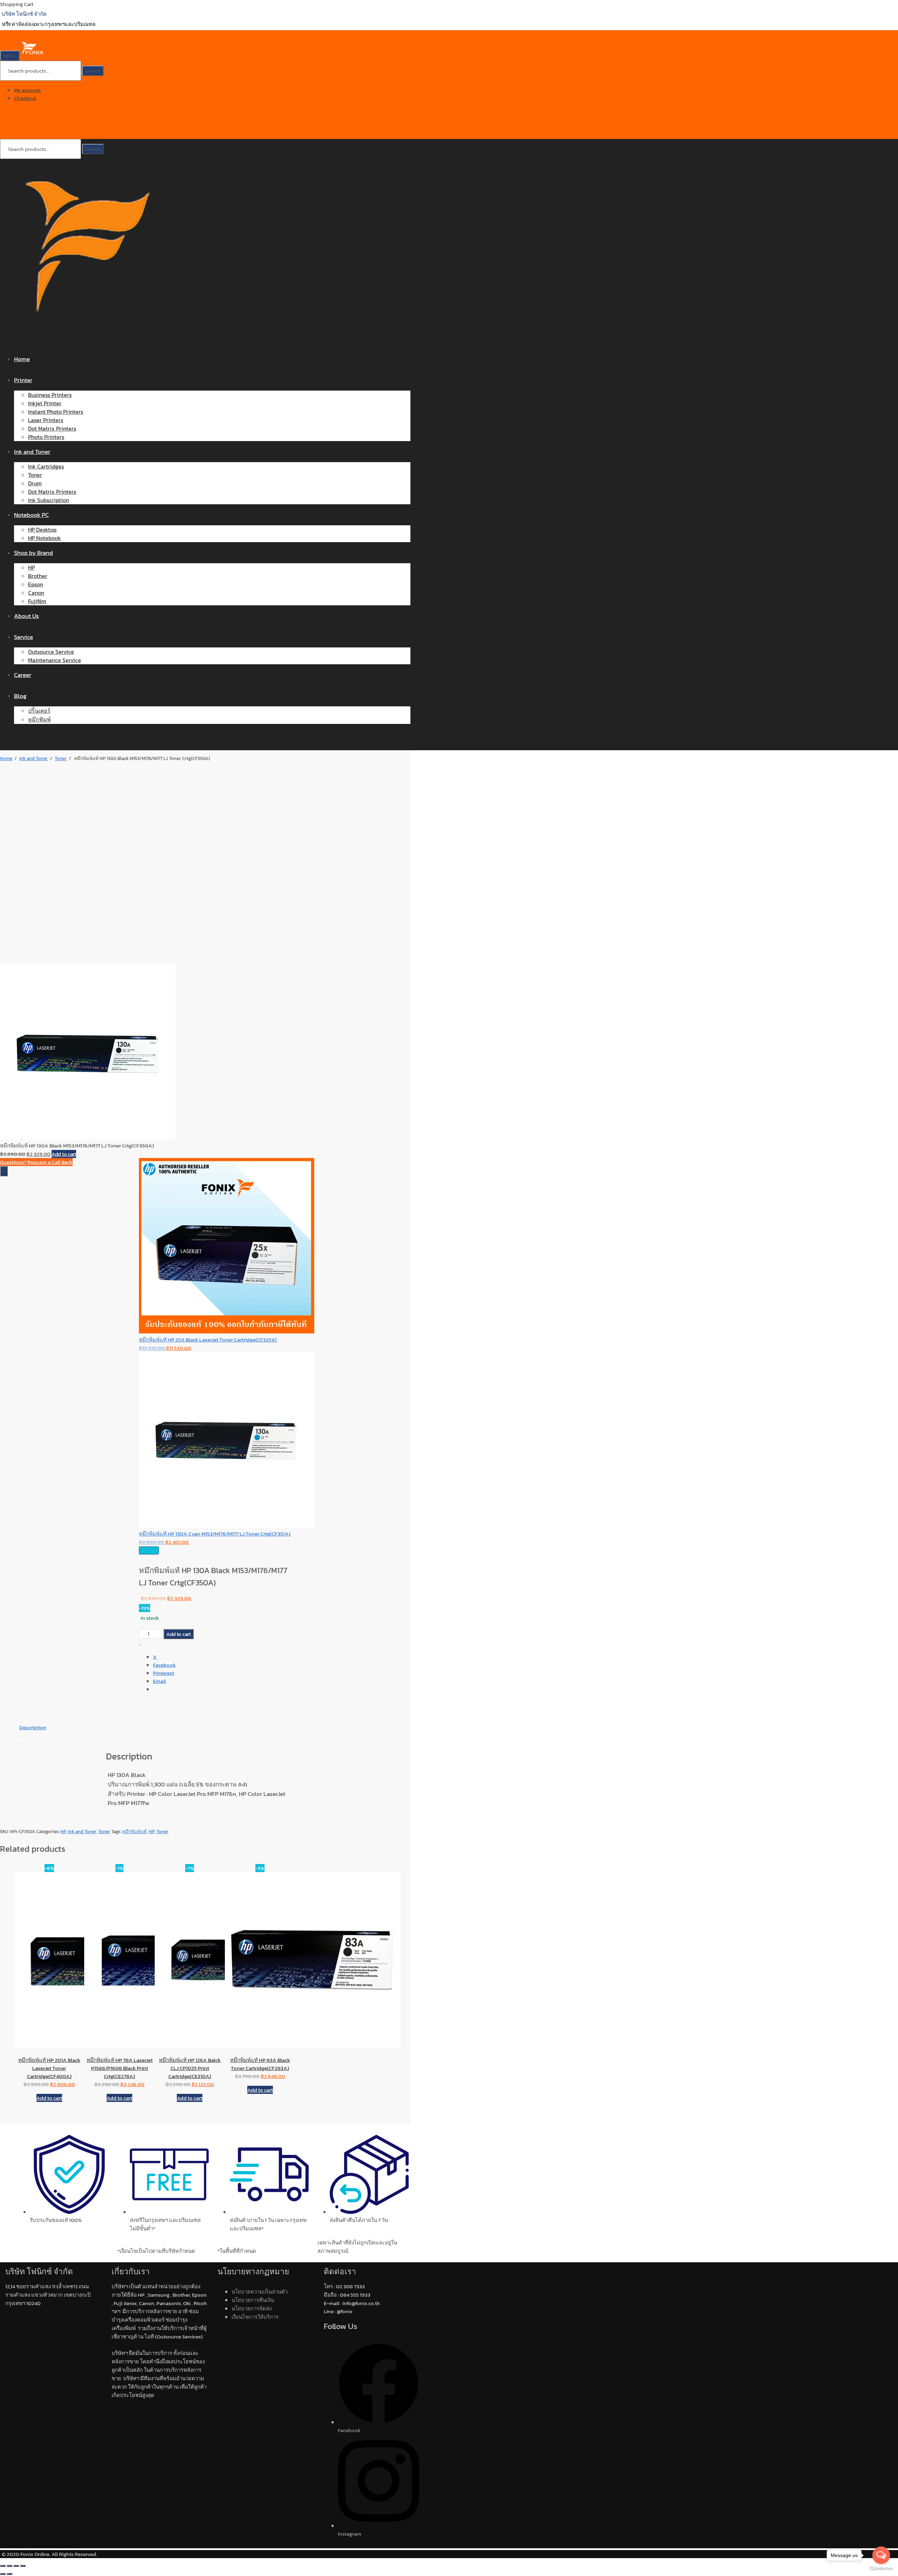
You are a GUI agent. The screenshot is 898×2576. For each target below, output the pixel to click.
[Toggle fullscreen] (9, 2566)
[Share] (16, 2566)
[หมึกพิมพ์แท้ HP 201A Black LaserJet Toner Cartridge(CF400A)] (49, 1960)
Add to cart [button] (49, 2098)
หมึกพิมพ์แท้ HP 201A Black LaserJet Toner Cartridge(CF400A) (49, 2068)
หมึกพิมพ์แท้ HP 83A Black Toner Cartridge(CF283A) (260, 2064)
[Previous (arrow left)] (3, 2574)
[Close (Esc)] (23, 2566)
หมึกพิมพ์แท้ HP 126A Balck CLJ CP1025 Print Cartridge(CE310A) (190, 2068)
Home (6, 758)
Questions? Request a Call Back (36, 1162)
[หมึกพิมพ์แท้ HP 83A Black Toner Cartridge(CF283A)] (260, 1960)
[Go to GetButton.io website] (881, 2569)
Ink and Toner (33, 758)
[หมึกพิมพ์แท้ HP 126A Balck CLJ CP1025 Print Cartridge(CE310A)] (190, 1960)
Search (93, 71)
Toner (61, 758)
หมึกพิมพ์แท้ (134, 1832)
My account (27, 90)
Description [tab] (33, 1727)
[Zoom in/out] (3, 2566)
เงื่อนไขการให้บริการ (255, 2317)
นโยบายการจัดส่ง (252, 2308)
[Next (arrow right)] (9, 2574)
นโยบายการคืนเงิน (253, 2300)
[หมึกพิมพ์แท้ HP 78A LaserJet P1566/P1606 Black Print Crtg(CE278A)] (119, 1960)
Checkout (25, 98)
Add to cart (64, 1154)
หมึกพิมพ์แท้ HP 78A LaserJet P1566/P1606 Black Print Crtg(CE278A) (120, 2068)
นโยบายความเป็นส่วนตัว (260, 2292)
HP (63, 1832)
